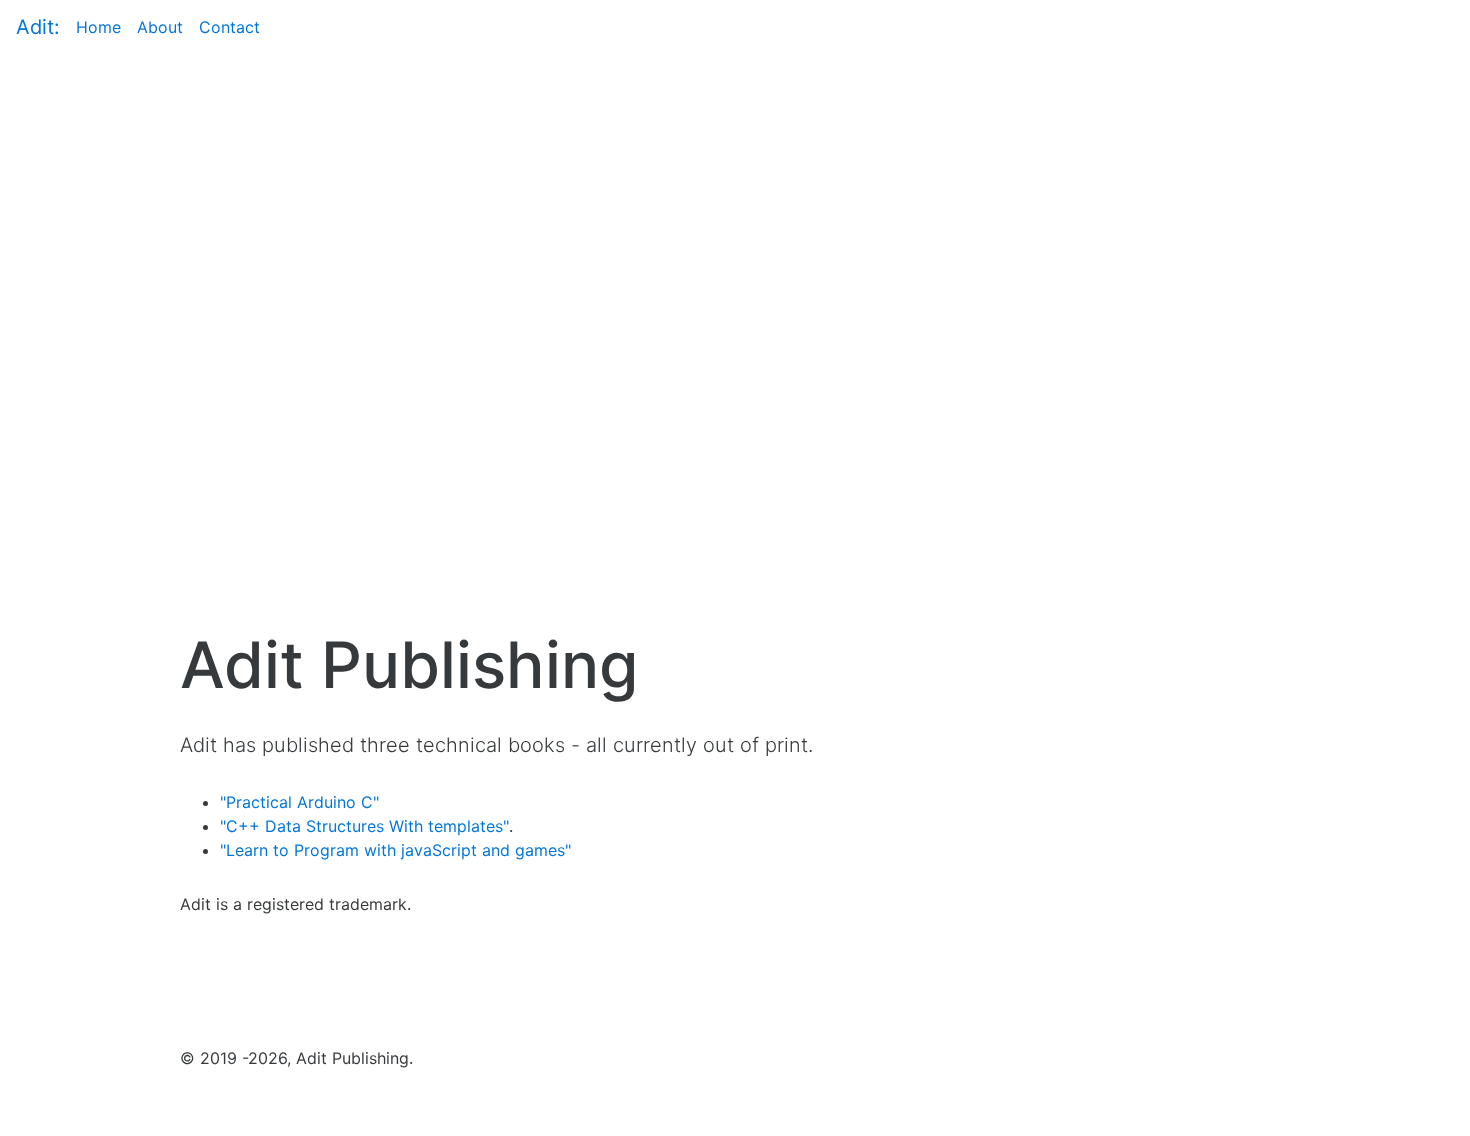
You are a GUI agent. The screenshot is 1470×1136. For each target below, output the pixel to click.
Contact (229, 27)
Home (98, 27)
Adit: (38, 27)
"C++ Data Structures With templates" (364, 826)
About (160, 26)
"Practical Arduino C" (299, 802)
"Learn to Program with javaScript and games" (395, 850)
